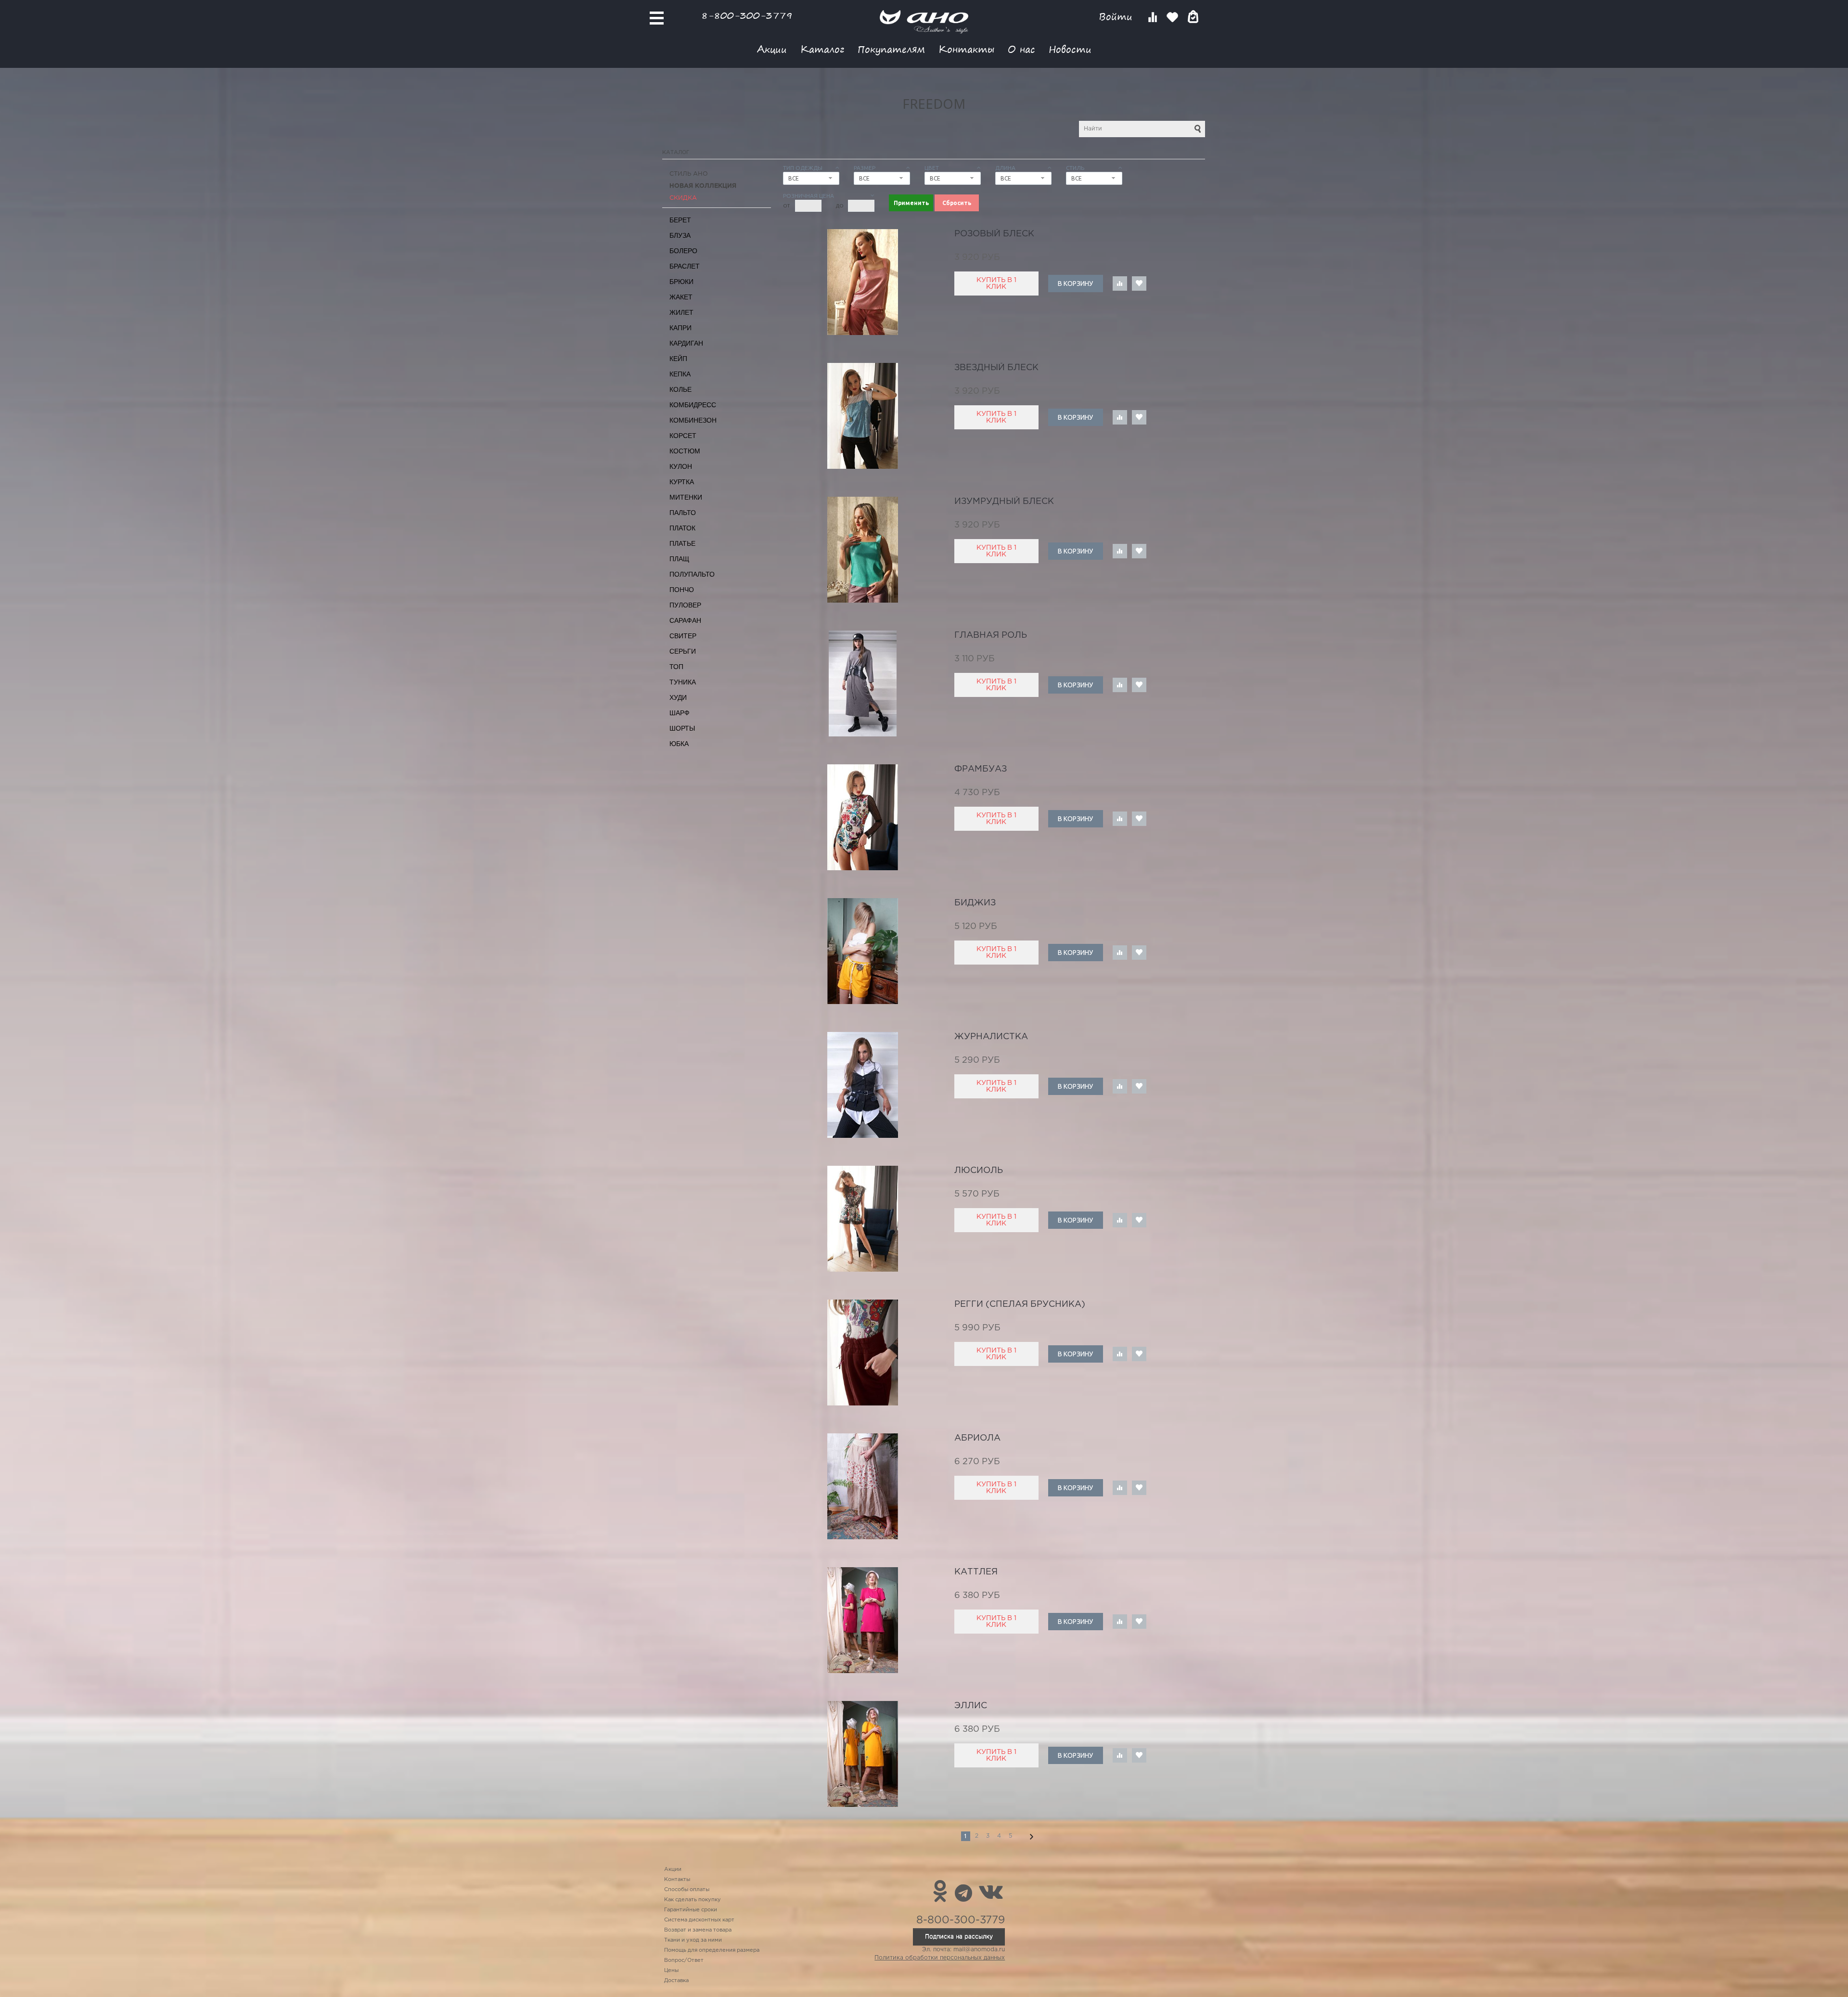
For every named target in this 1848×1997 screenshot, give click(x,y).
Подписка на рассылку (959, 1937)
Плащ (679, 559)
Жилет (681, 312)
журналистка (991, 1037)
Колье (680, 389)
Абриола (977, 1438)
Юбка (679, 744)
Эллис (971, 1706)
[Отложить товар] (1139, 283)
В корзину (1075, 283)
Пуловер (685, 605)
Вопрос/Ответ (684, 1960)
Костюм (685, 451)
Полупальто (692, 574)
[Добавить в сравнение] (1120, 283)
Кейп (678, 359)
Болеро (683, 251)
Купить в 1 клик (996, 283)
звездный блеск (996, 368)
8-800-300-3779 (747, 15)
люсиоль (979, 1171)
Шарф (680, 713)
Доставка (676, 1981)
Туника (683, 682)
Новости (1070, 49)
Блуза (680, 235)
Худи (678, 697)
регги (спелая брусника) (1020, 1304)
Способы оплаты (687, 1890)
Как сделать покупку (693, 1900)
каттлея (976, 1572)
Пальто (683, 513)
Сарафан (685, 620)
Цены (671, 1971)
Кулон (681, 466)
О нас (1021, 49)
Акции (772, 49)
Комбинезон (693, 420)
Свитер (683, 636)
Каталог (822, 49)
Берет (680, 220)
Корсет (683, 436)
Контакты (966, 49)
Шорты (682, 728)
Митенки (686, 497)
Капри (680, 328)
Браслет (685, 266)
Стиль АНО (689, 174)
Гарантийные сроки (691, 1910)
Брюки (681, 282)
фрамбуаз (981, 769)
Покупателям (891, 49)
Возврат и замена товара (698, 1930)
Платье (682, 543)
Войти (1117, 17)
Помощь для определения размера (712, 1950)
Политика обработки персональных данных (940, 1958)
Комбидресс (693, 405)
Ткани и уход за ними (693, 1940)
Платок (682, 528)
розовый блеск (994, 234)
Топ (676, 667)
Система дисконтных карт (699, 1920)
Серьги (683, 651)
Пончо (682, 590)
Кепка (680, 374)
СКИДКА (683, 198)
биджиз (975, 903)
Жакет (681, 297)
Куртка (682, 482)
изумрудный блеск (1004, 502)
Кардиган (686, 343)
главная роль (991, 635)
